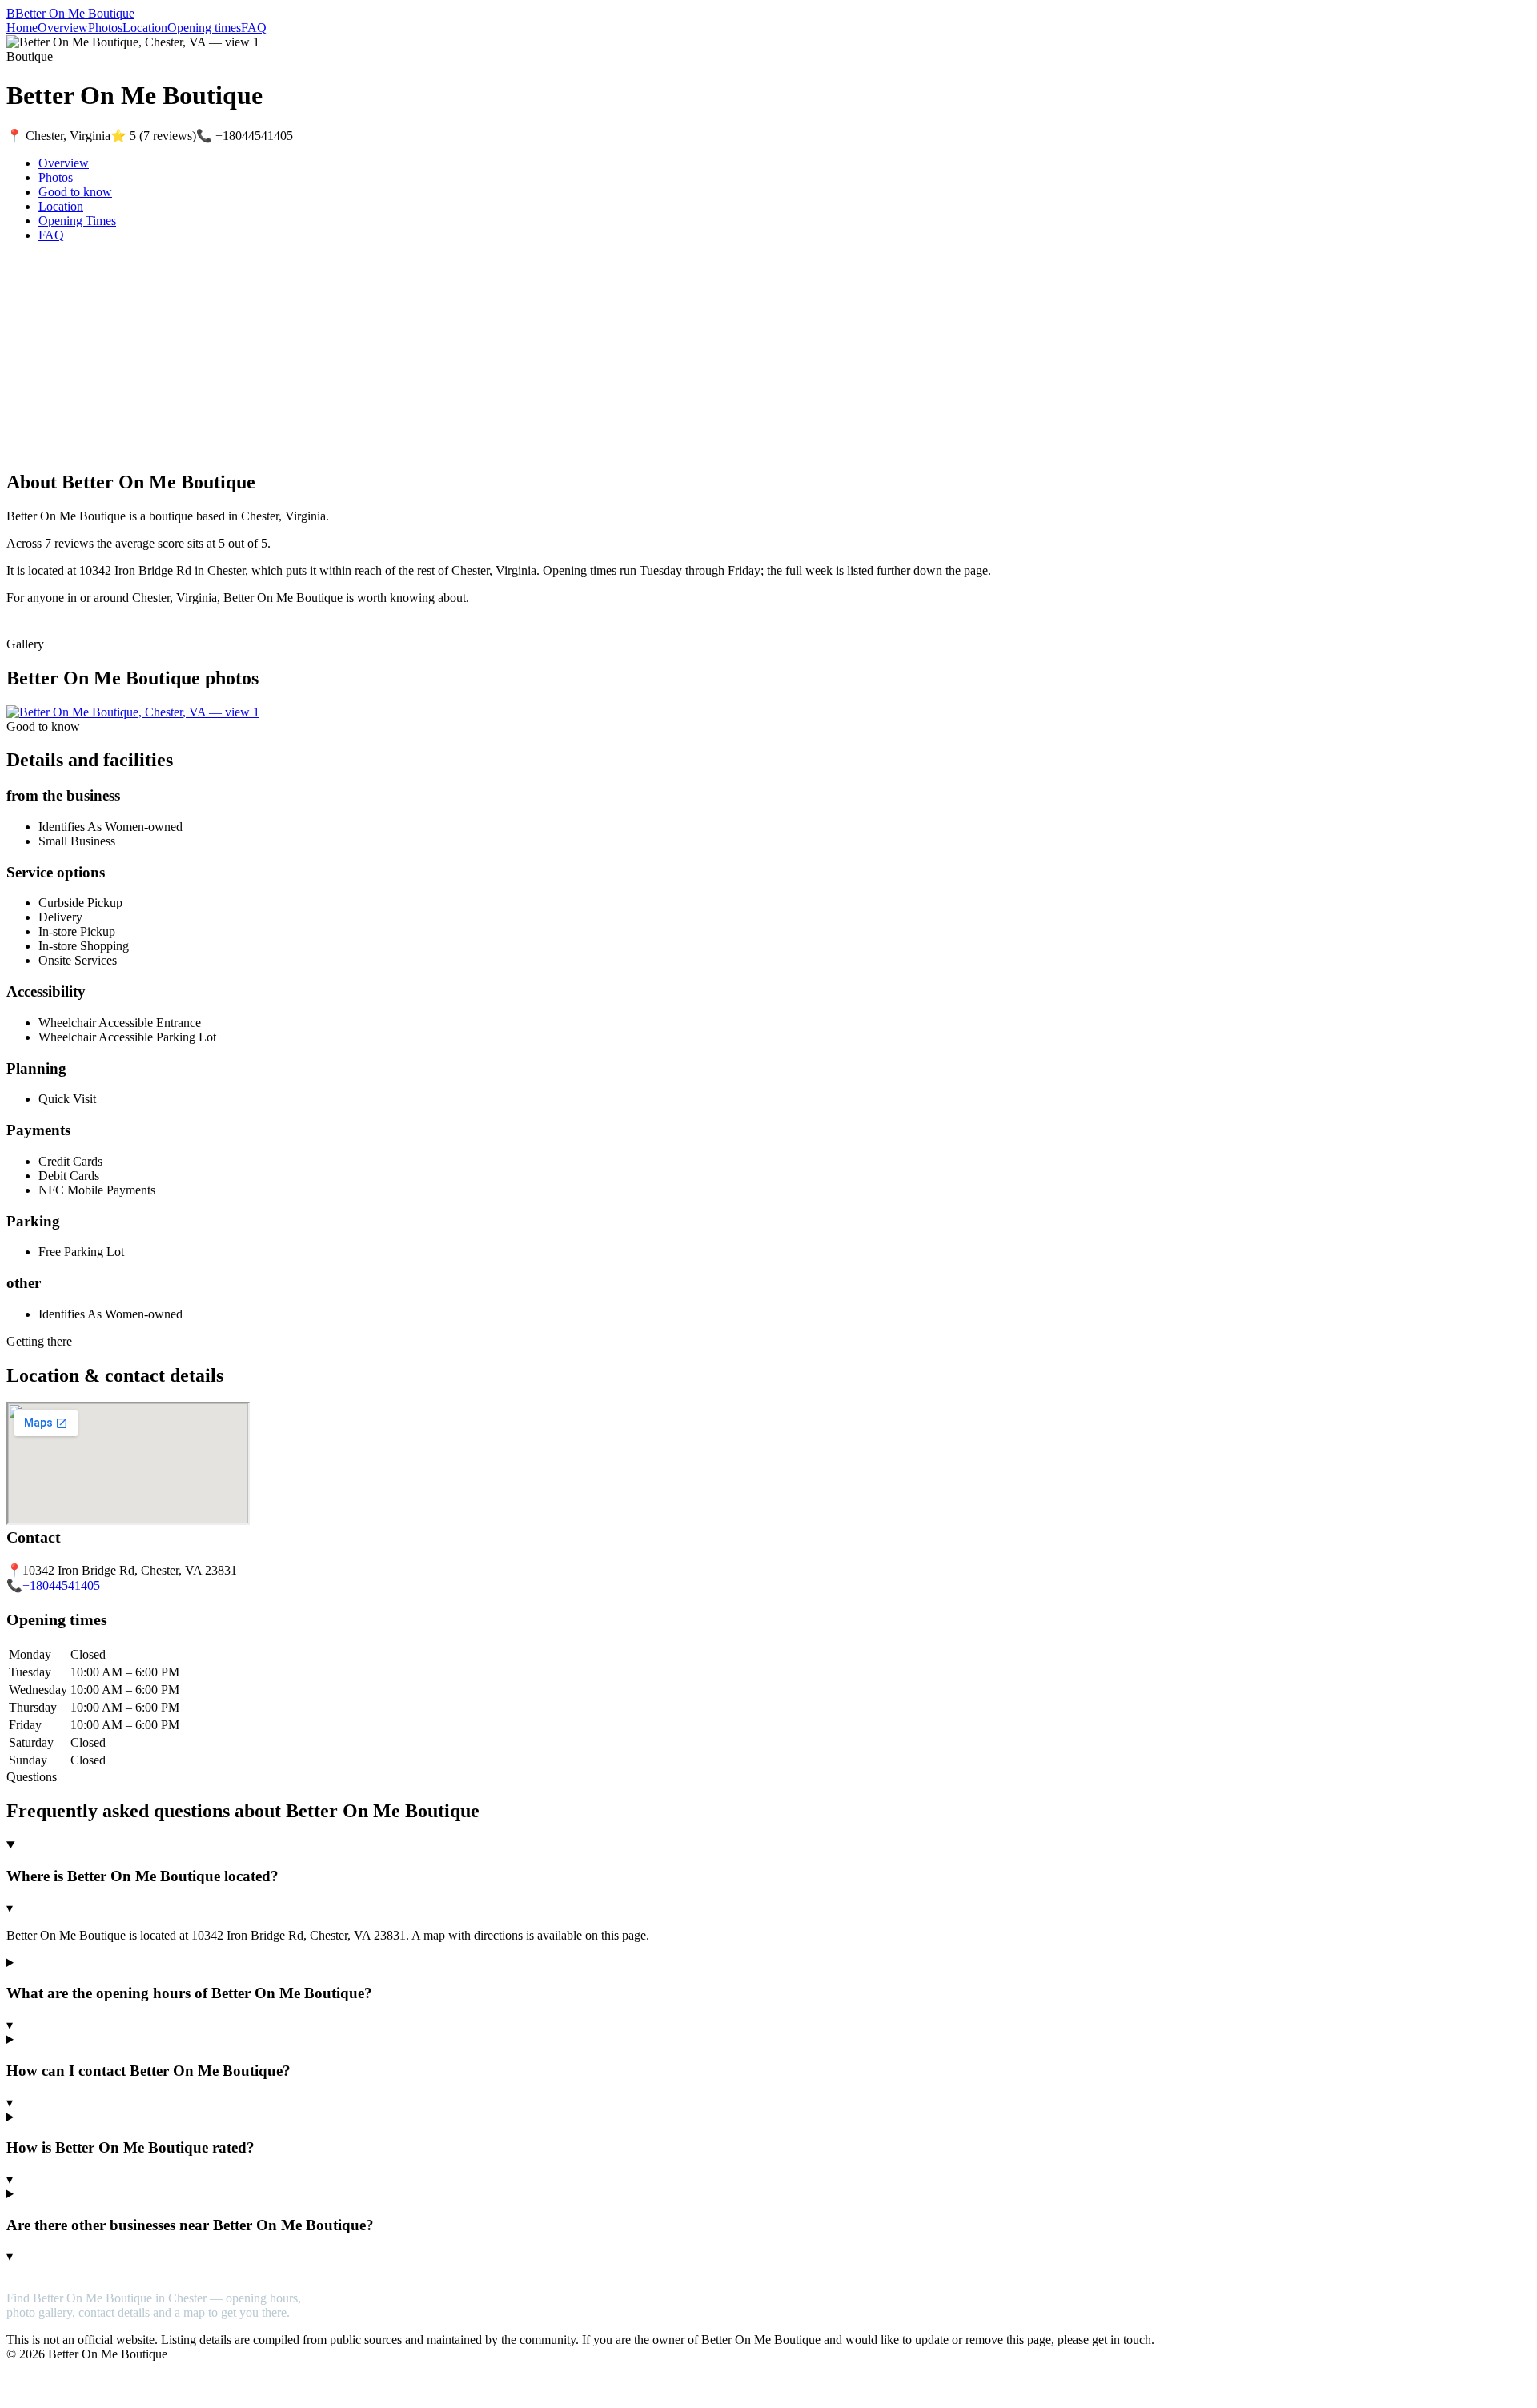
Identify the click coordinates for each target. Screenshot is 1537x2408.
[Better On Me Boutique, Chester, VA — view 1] (133, 712)
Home (22, 28)
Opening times (204, 28)
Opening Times (77, 221)
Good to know (75, 192)
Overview (63, 28)
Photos (105, 28)
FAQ (254, 28)
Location (145, 28)
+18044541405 (61, 1585)
